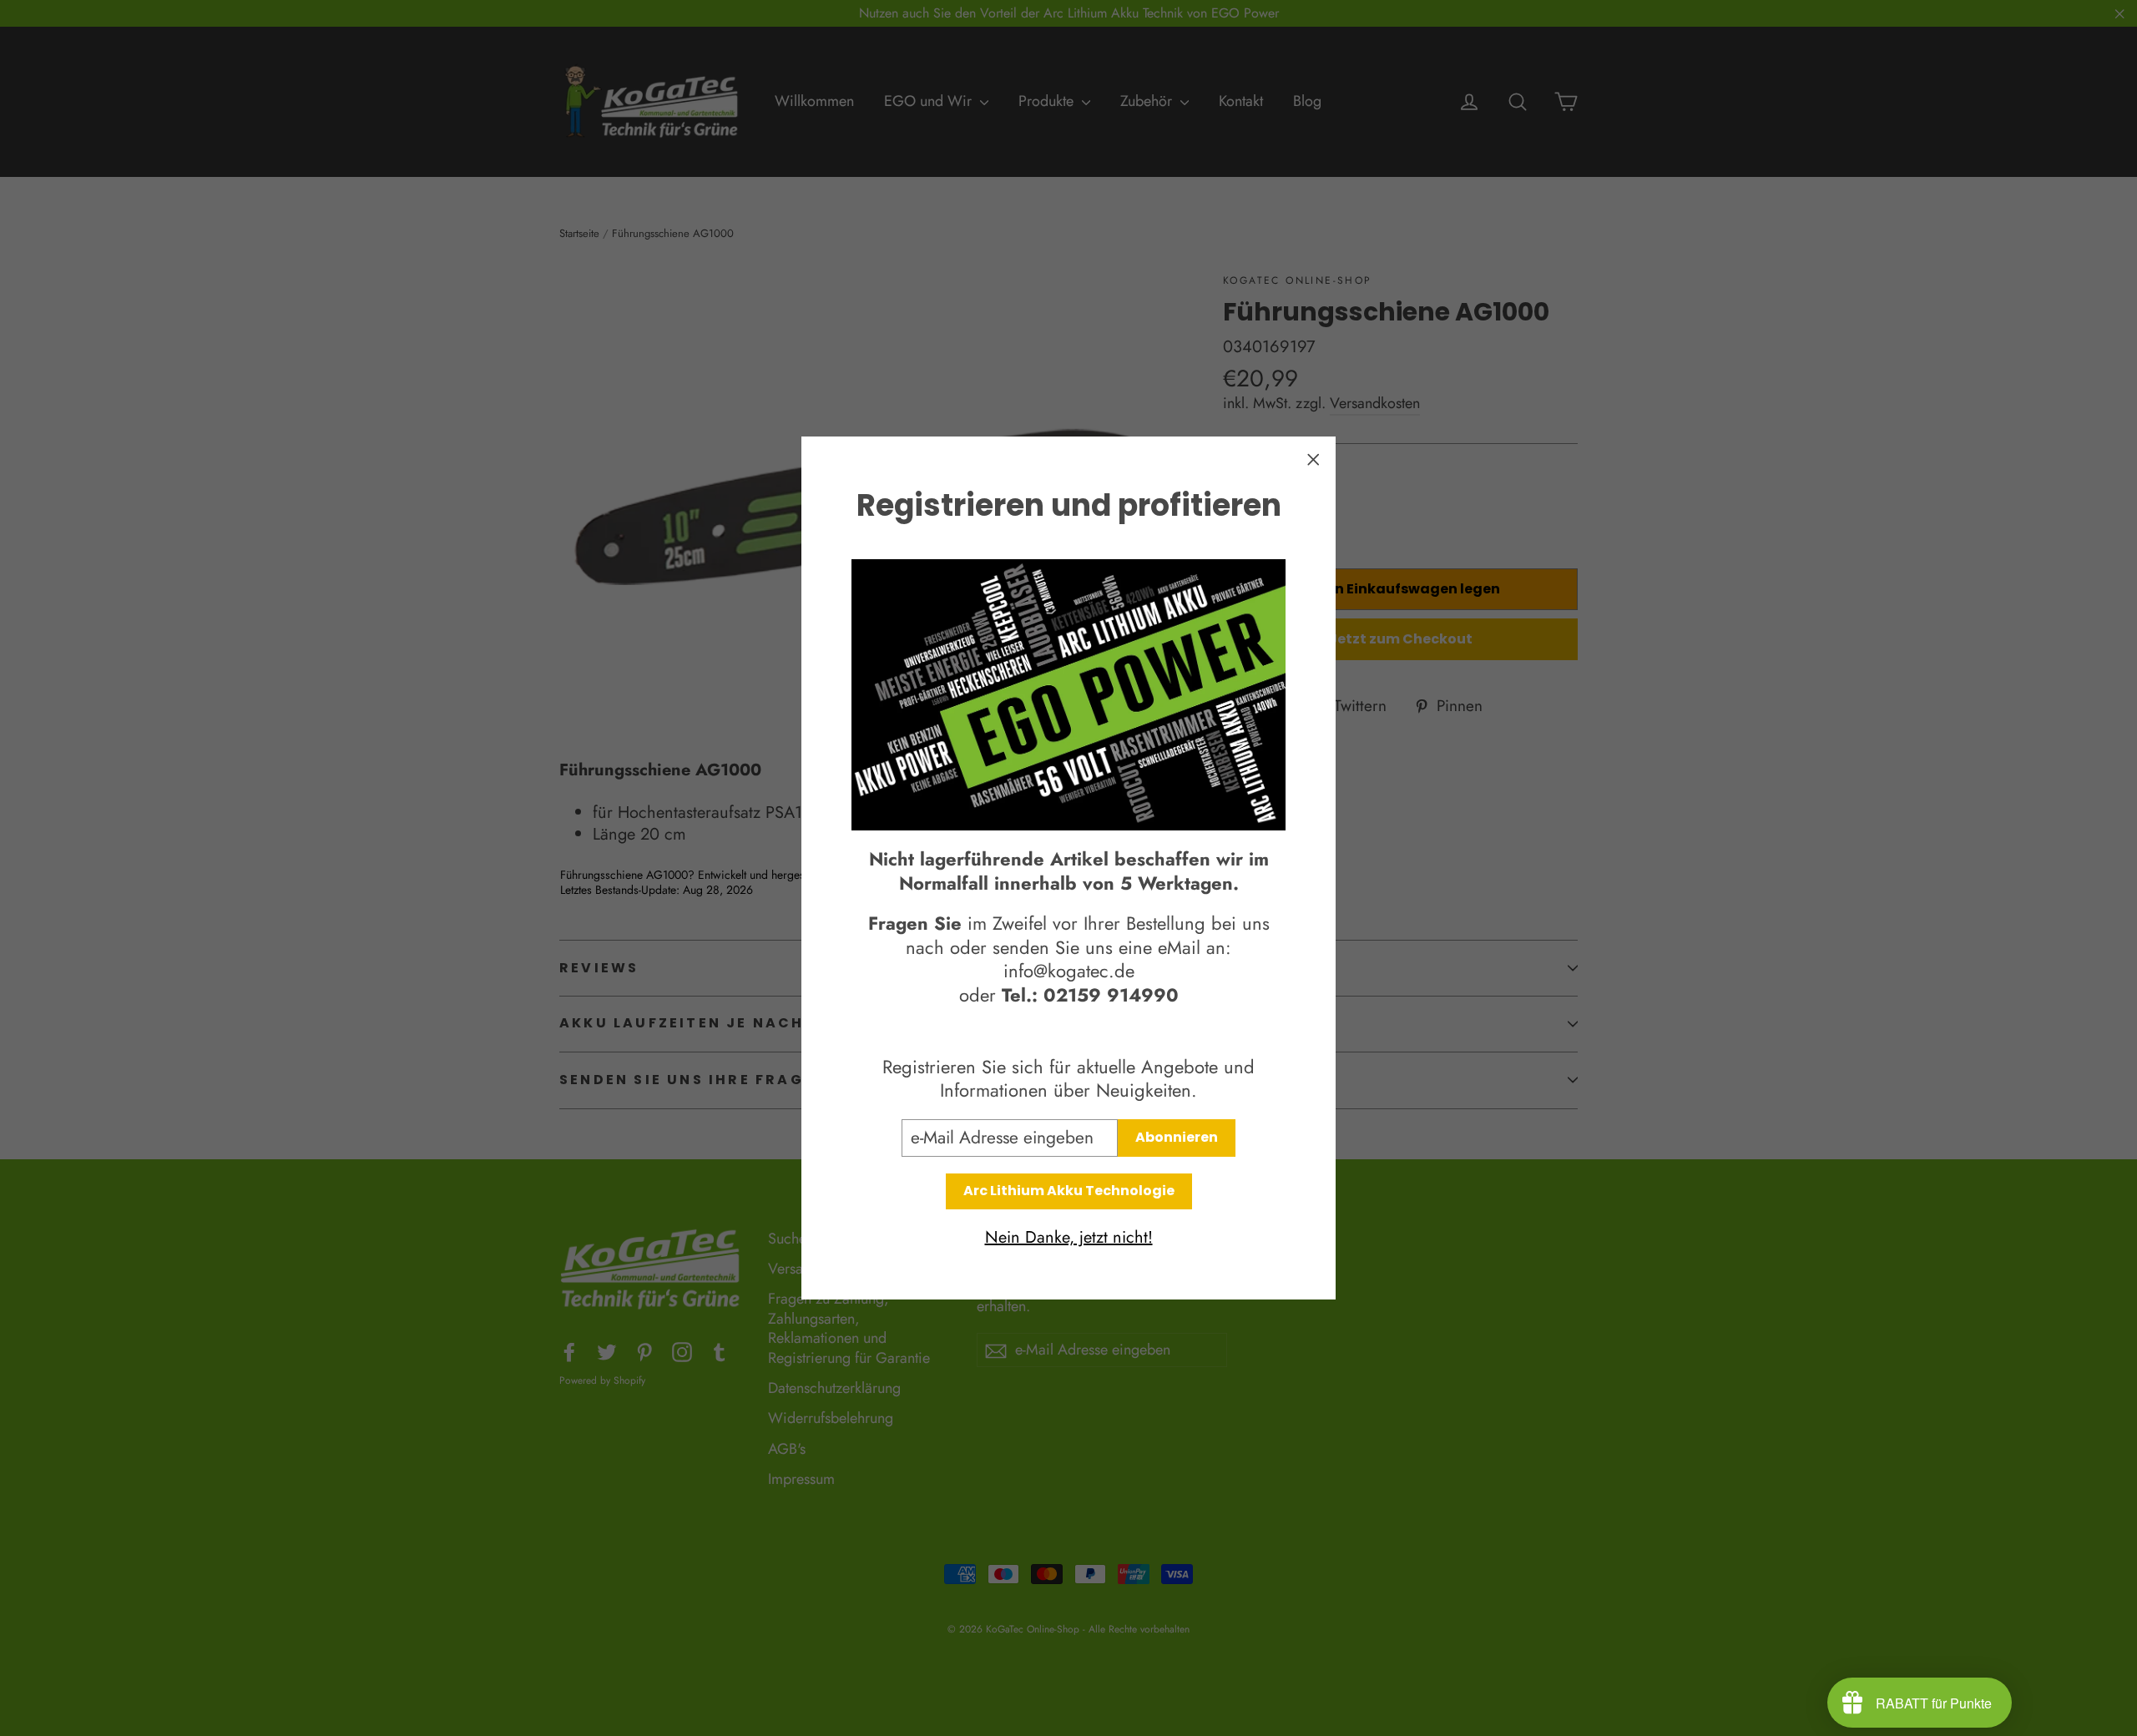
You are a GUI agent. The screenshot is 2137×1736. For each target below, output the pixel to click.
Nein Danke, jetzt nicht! (1069, 1238)
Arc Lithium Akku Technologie (1069, 1191)
